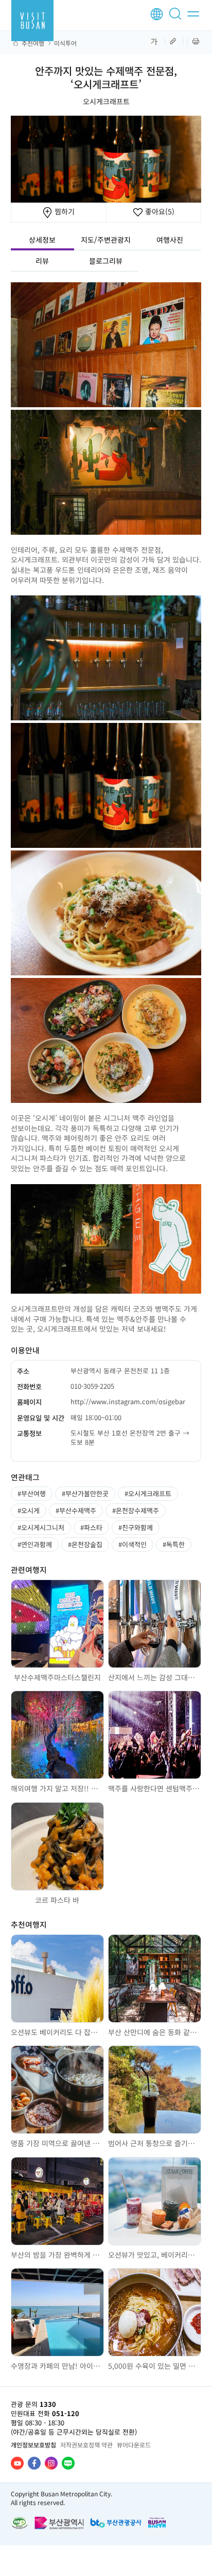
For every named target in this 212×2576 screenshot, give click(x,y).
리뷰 (42, 261)
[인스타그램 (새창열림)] (51, 2463)
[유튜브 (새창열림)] (17, 2463)
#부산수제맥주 (76, 1510)
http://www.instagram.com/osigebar (128, 1401)
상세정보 (42, 240)
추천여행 (33, 43)
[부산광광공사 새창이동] (116, 2523)
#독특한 (174, 1544)
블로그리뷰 (106, 261)
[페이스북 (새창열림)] (34, 2463)
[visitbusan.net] (32, 21)
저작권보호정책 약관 (86, 2445)
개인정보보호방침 (33, 2445)
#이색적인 (132, 1544)
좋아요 (159, 211)
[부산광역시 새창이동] (59, 2523)
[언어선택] (157, 14)
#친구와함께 (136, 1527)
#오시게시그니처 (41, 1527)
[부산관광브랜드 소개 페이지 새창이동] (157, 2522)
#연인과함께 (35, 1544)
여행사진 (170, 240)
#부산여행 (32, 1493)
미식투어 (65, 43)
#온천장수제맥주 (136, 1510)
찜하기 (64, 211)
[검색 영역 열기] (177, 18)
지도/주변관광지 (106, 240)
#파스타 (91, 1527)
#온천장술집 (85, 1544)
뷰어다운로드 (134, 2445)
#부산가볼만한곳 (85, 1493)
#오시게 (29, 1510)
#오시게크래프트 (148, 1493)
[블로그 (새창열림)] (68, 2463)
